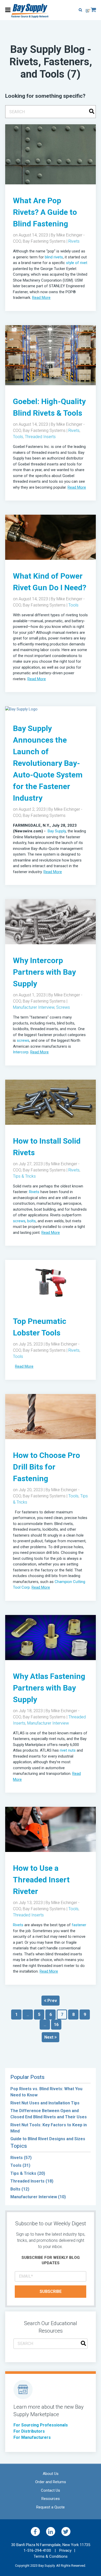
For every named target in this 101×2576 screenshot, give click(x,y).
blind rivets (54, 257)
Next (49, 2037)
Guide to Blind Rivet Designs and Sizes (48, 2139)
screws (23, 1040)
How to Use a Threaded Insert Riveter (41, 1880)
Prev (52, 2001)
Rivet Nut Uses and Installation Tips (45, 2103)
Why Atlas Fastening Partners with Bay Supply (49, 1688)
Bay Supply (57, 831)
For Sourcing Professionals (41, 2425)
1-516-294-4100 (40, 2550)
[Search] (92, 112)
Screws (63, 1007)
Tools (18, 437)
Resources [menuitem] (51, 2499)
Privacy (65, 2550)
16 (56, 2025)
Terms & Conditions (51, 2556)
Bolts (20, 2189)
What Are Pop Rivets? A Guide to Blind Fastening (45, 212)
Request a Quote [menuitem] (51, 2507)
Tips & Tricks (24, 1176)
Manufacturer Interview (34, 1007)
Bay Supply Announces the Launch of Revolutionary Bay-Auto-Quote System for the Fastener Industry (48, 763)
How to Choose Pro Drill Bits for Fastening (46, 1467)
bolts (31, 1221)
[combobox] (51, 112)
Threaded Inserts (40, 437)
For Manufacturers (32, 2437)
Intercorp (21, 1052)
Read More (41, 298)
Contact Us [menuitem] (51, 2490)
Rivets (74, 241)
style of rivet (77, 263)
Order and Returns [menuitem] (51, 2482)
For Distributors (29, 2431)
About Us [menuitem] (51, 2474)
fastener (79, 1925)
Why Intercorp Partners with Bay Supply (44, 972)
